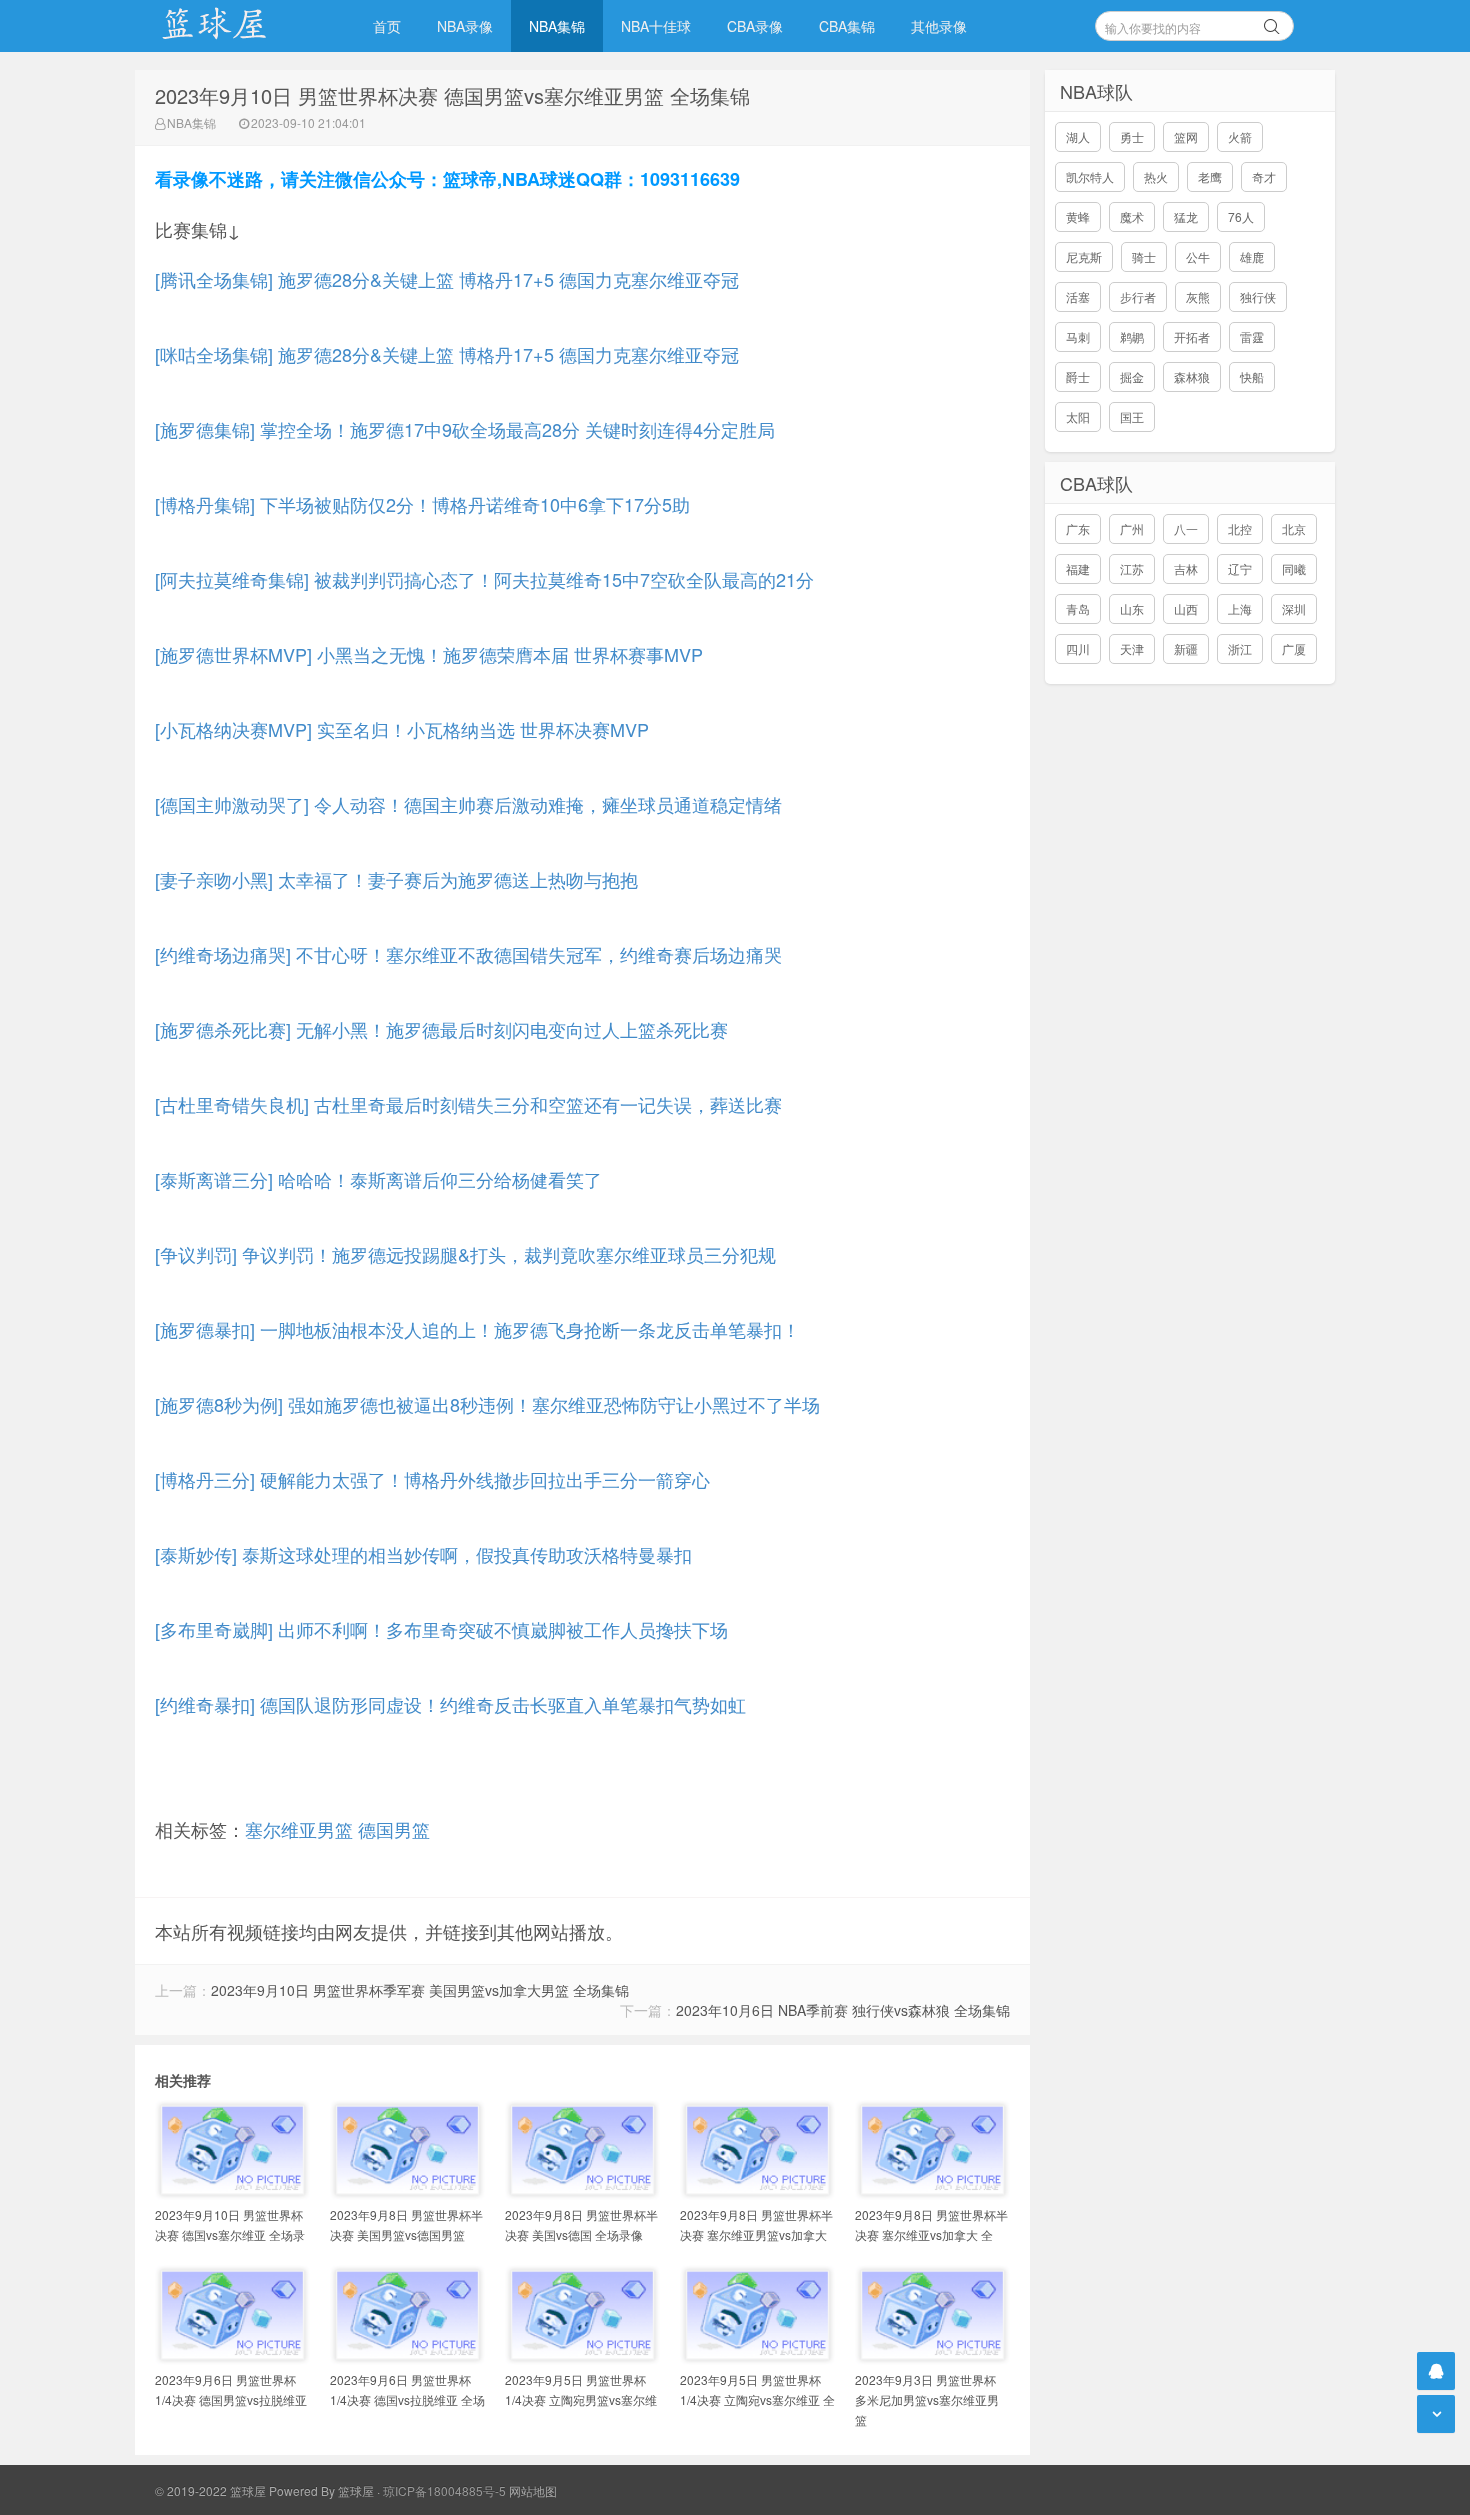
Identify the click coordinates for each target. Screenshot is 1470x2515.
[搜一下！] (1272, 23)
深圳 (1294, 608)
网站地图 (533, 2490)
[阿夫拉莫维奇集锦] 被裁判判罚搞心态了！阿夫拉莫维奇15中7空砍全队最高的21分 (484, 579)
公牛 (1198, 256)
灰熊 (1198, 296)
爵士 (1078, 376)
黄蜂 (1078, 216)
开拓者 (1192, 336)
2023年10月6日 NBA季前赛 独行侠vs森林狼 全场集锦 (843, 2010)
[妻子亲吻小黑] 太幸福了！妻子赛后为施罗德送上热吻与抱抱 (396, 879)
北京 (1294, 528)
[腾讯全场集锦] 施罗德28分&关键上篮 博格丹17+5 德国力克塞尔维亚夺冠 (447, 279)
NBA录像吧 (235, 26)
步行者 (1138, 296)
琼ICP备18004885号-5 (444, 2490)
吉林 (1186, 568)
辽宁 (1240, 568)
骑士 (1144, 256)
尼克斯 (1084, 256)
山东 (1132, 608)
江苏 (1132, 568)
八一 (1186, 528)
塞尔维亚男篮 (299, 1829)
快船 (1252, 376)
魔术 (1132, 216)
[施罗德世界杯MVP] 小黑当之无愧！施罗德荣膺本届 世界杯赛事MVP (429, 654)
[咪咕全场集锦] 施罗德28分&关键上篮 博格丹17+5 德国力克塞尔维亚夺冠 (447, 354)
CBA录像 (755, 26)
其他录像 (939, 26)
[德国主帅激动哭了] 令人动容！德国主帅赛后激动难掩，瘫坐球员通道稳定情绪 (468, 804)
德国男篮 (394, 1829)
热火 (1156, 176)
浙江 (1240, 648)
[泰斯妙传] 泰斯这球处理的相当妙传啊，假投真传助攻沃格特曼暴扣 (423, 1554)
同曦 (1294, 568)
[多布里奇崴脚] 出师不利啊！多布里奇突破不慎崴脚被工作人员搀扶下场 (441, 1629)
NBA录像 (465, 26)
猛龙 (1186, 216)
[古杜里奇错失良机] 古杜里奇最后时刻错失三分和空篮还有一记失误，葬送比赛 (468, 1104)
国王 (1132, 416)
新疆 (1186, 648)
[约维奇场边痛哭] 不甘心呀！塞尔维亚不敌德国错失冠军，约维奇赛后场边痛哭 (468, 954)
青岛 (1078, 608)
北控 (1240, 528)
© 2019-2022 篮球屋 (210, 2490)
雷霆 (1252, 336)
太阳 (1078, 416)
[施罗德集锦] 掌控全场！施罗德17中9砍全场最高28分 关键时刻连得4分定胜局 (465, 429)
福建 (1078, 568)
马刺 (1078, 336)
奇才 (1264, 176)
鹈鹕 (1132, 336)
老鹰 (1210, 176)
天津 (1132, 648)
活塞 (1078, 296)
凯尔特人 (1090, 176)
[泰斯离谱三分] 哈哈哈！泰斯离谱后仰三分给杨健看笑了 (378, 1179)
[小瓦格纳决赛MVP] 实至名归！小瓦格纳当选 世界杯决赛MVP (402, 729)
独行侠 (1258, 296)
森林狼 (1192, 376)
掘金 (1132, 376)
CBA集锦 (847, 26)
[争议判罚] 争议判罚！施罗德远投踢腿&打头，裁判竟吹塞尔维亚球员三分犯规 (465, 1254)
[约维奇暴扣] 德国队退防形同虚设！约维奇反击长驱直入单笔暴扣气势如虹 (450, 1704)
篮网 (1186, 136)
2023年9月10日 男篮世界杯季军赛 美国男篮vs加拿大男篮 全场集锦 (420, 1990)
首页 (387, 26)
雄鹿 (1252, 256)
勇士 (1132, 136)
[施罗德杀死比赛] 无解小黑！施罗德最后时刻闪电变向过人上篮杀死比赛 (441, 1029)
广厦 (1294, 648)
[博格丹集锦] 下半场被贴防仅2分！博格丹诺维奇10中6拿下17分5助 (422, 504)
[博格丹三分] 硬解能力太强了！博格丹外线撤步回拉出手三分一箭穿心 (432, 1479)
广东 (1078, 528)
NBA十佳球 (656, 26)
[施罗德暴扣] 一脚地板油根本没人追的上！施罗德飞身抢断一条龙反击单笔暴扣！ (477, 1329)
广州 (1132, 528)
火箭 (1240, 136)
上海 (1240, 608)
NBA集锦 (557, 26)
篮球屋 (356, 2490)
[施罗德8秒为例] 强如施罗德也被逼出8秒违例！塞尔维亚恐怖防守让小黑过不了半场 (487, 1404)
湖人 (1078, 136)
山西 (1186, 608)
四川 (1078, 648)
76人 (1241, 216)
